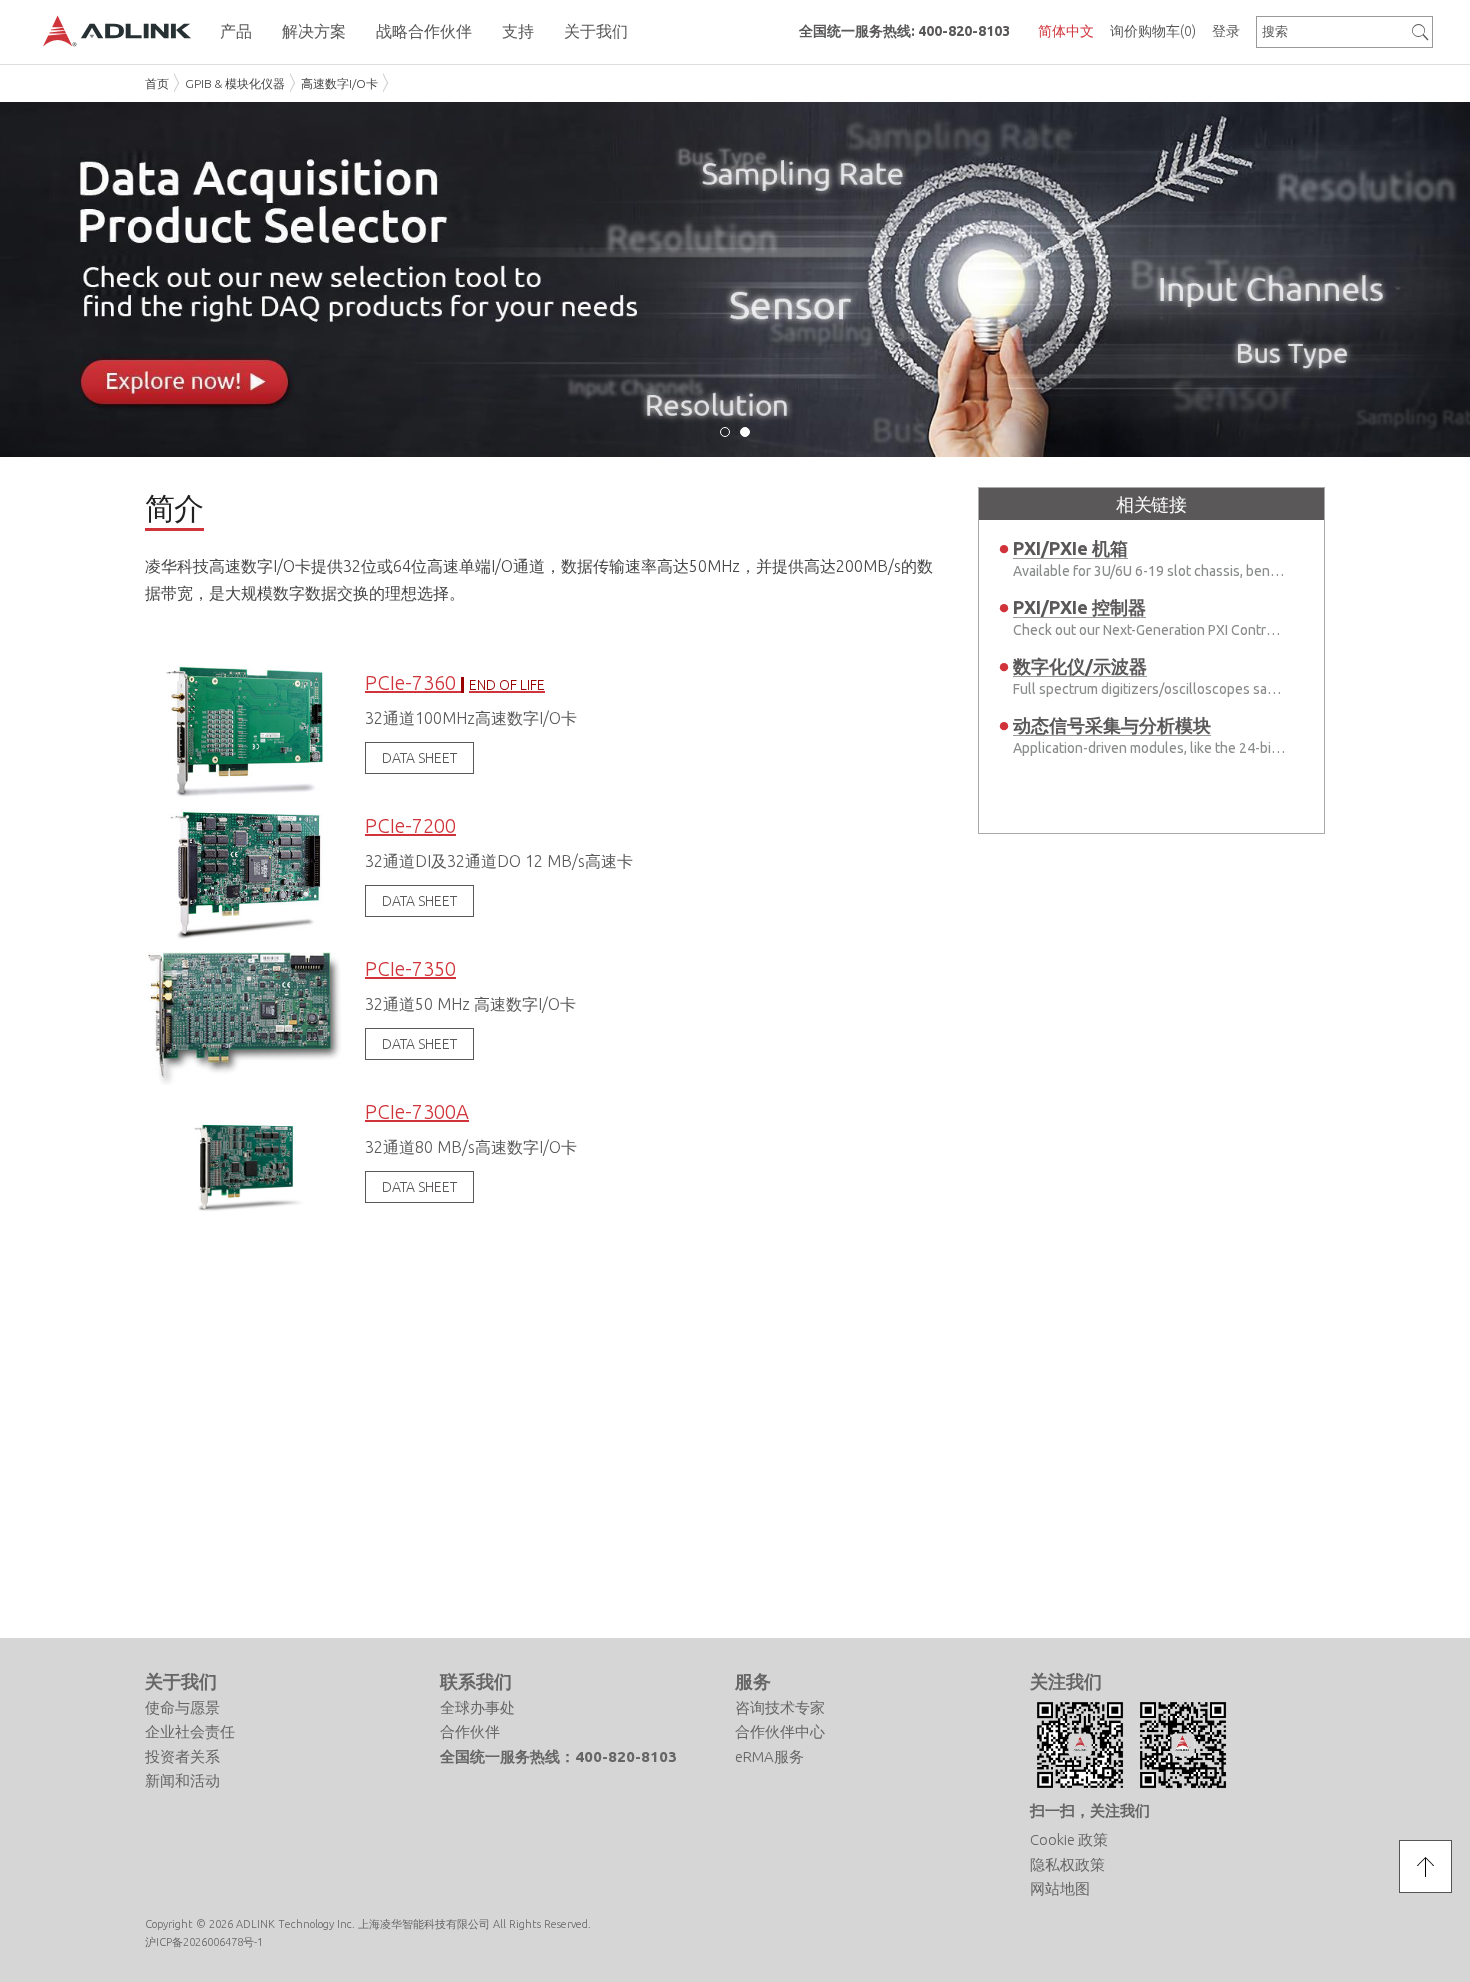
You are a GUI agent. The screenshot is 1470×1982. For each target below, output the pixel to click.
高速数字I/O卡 (339, 83)
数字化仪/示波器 (1080, 666)
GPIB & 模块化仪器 (235, 83)
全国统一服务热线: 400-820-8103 (904, 31)
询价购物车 (1153, 31)
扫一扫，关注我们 (1090, 1810)
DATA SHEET (419, 758)
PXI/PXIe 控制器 (1079, 607)
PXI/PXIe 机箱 (1070, 548)
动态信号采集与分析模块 (1112, 725)
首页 (157, 83)
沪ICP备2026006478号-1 (204, 1942)
